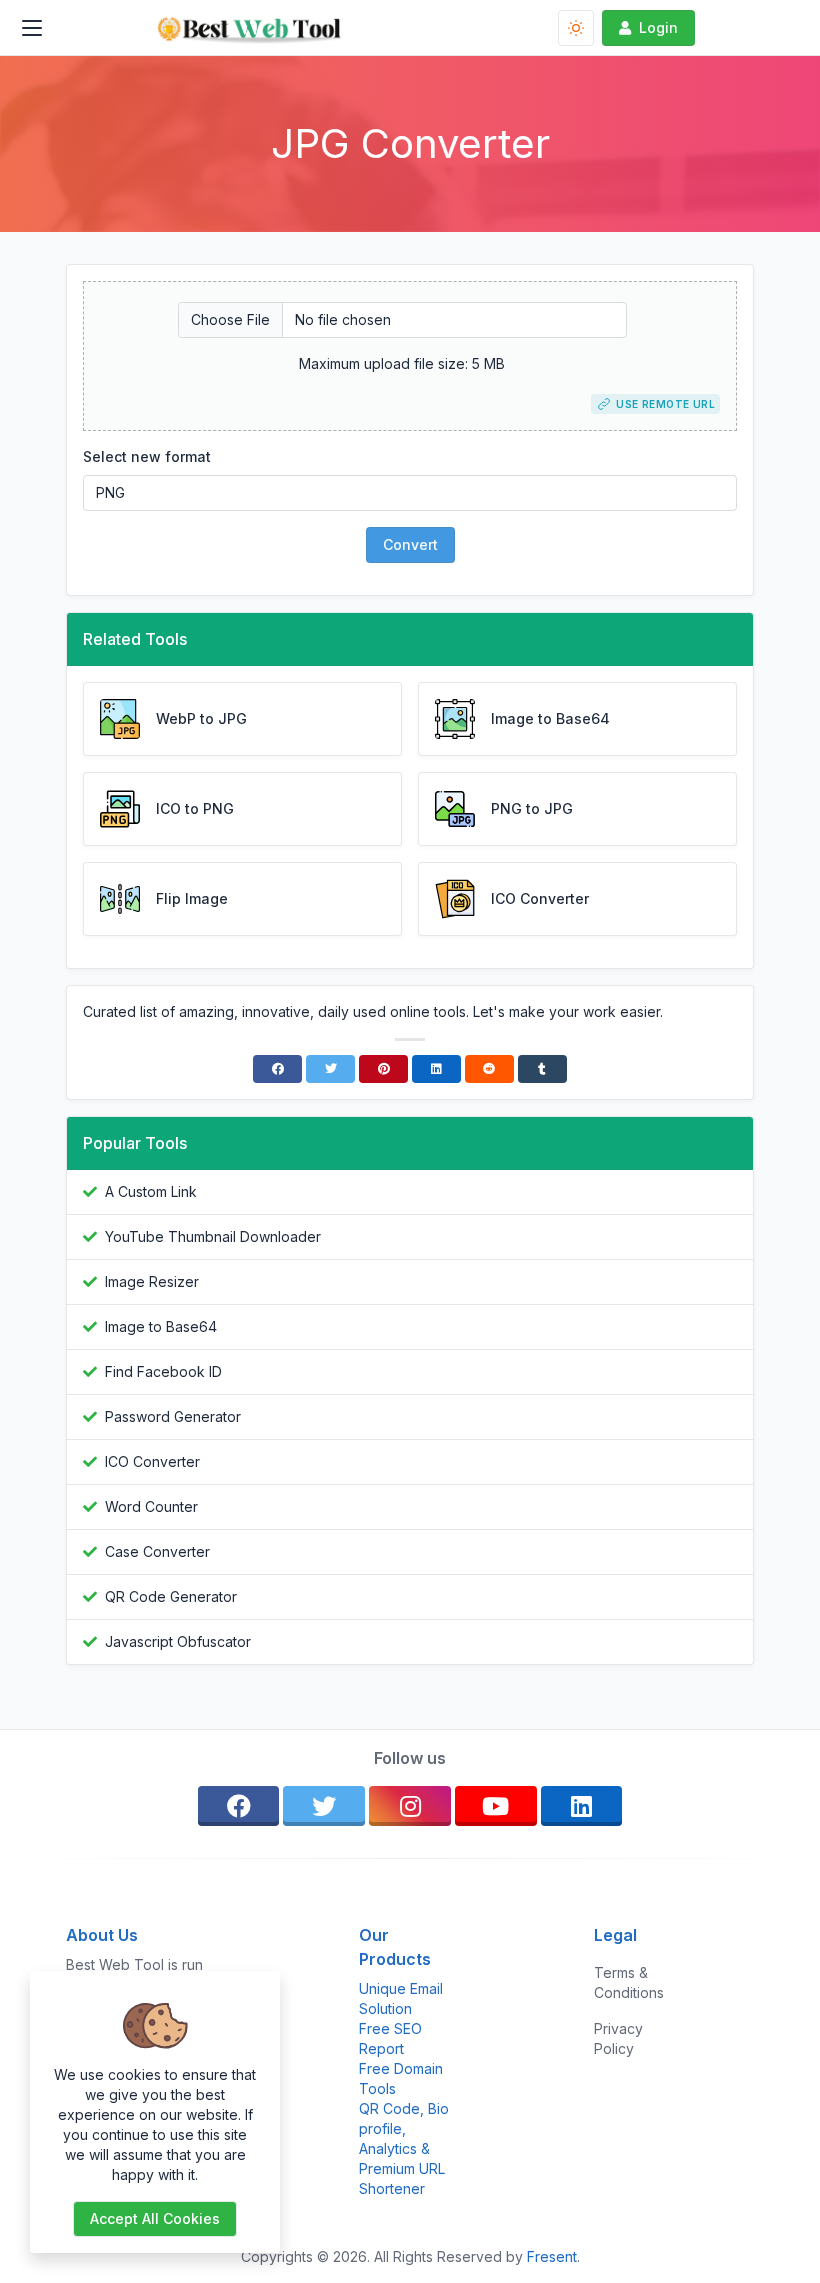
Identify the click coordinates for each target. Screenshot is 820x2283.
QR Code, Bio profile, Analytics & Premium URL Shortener (404, 2148)
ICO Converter (152, 1461)
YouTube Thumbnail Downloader (213, 1236)
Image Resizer (152, 1281)
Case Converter (157, 1551)
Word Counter (151, 1506)
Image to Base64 (161, 1326)
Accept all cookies (155, 2218)
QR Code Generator (171, 1596)
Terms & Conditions (629, 1982)
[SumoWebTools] (249, 28)
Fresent (552, 2256)
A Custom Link (151, 1191)
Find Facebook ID (163, 1371)
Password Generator (173, 1416)
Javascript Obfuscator (178, 1641)
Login (658, 27)
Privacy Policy (618, 2038)
